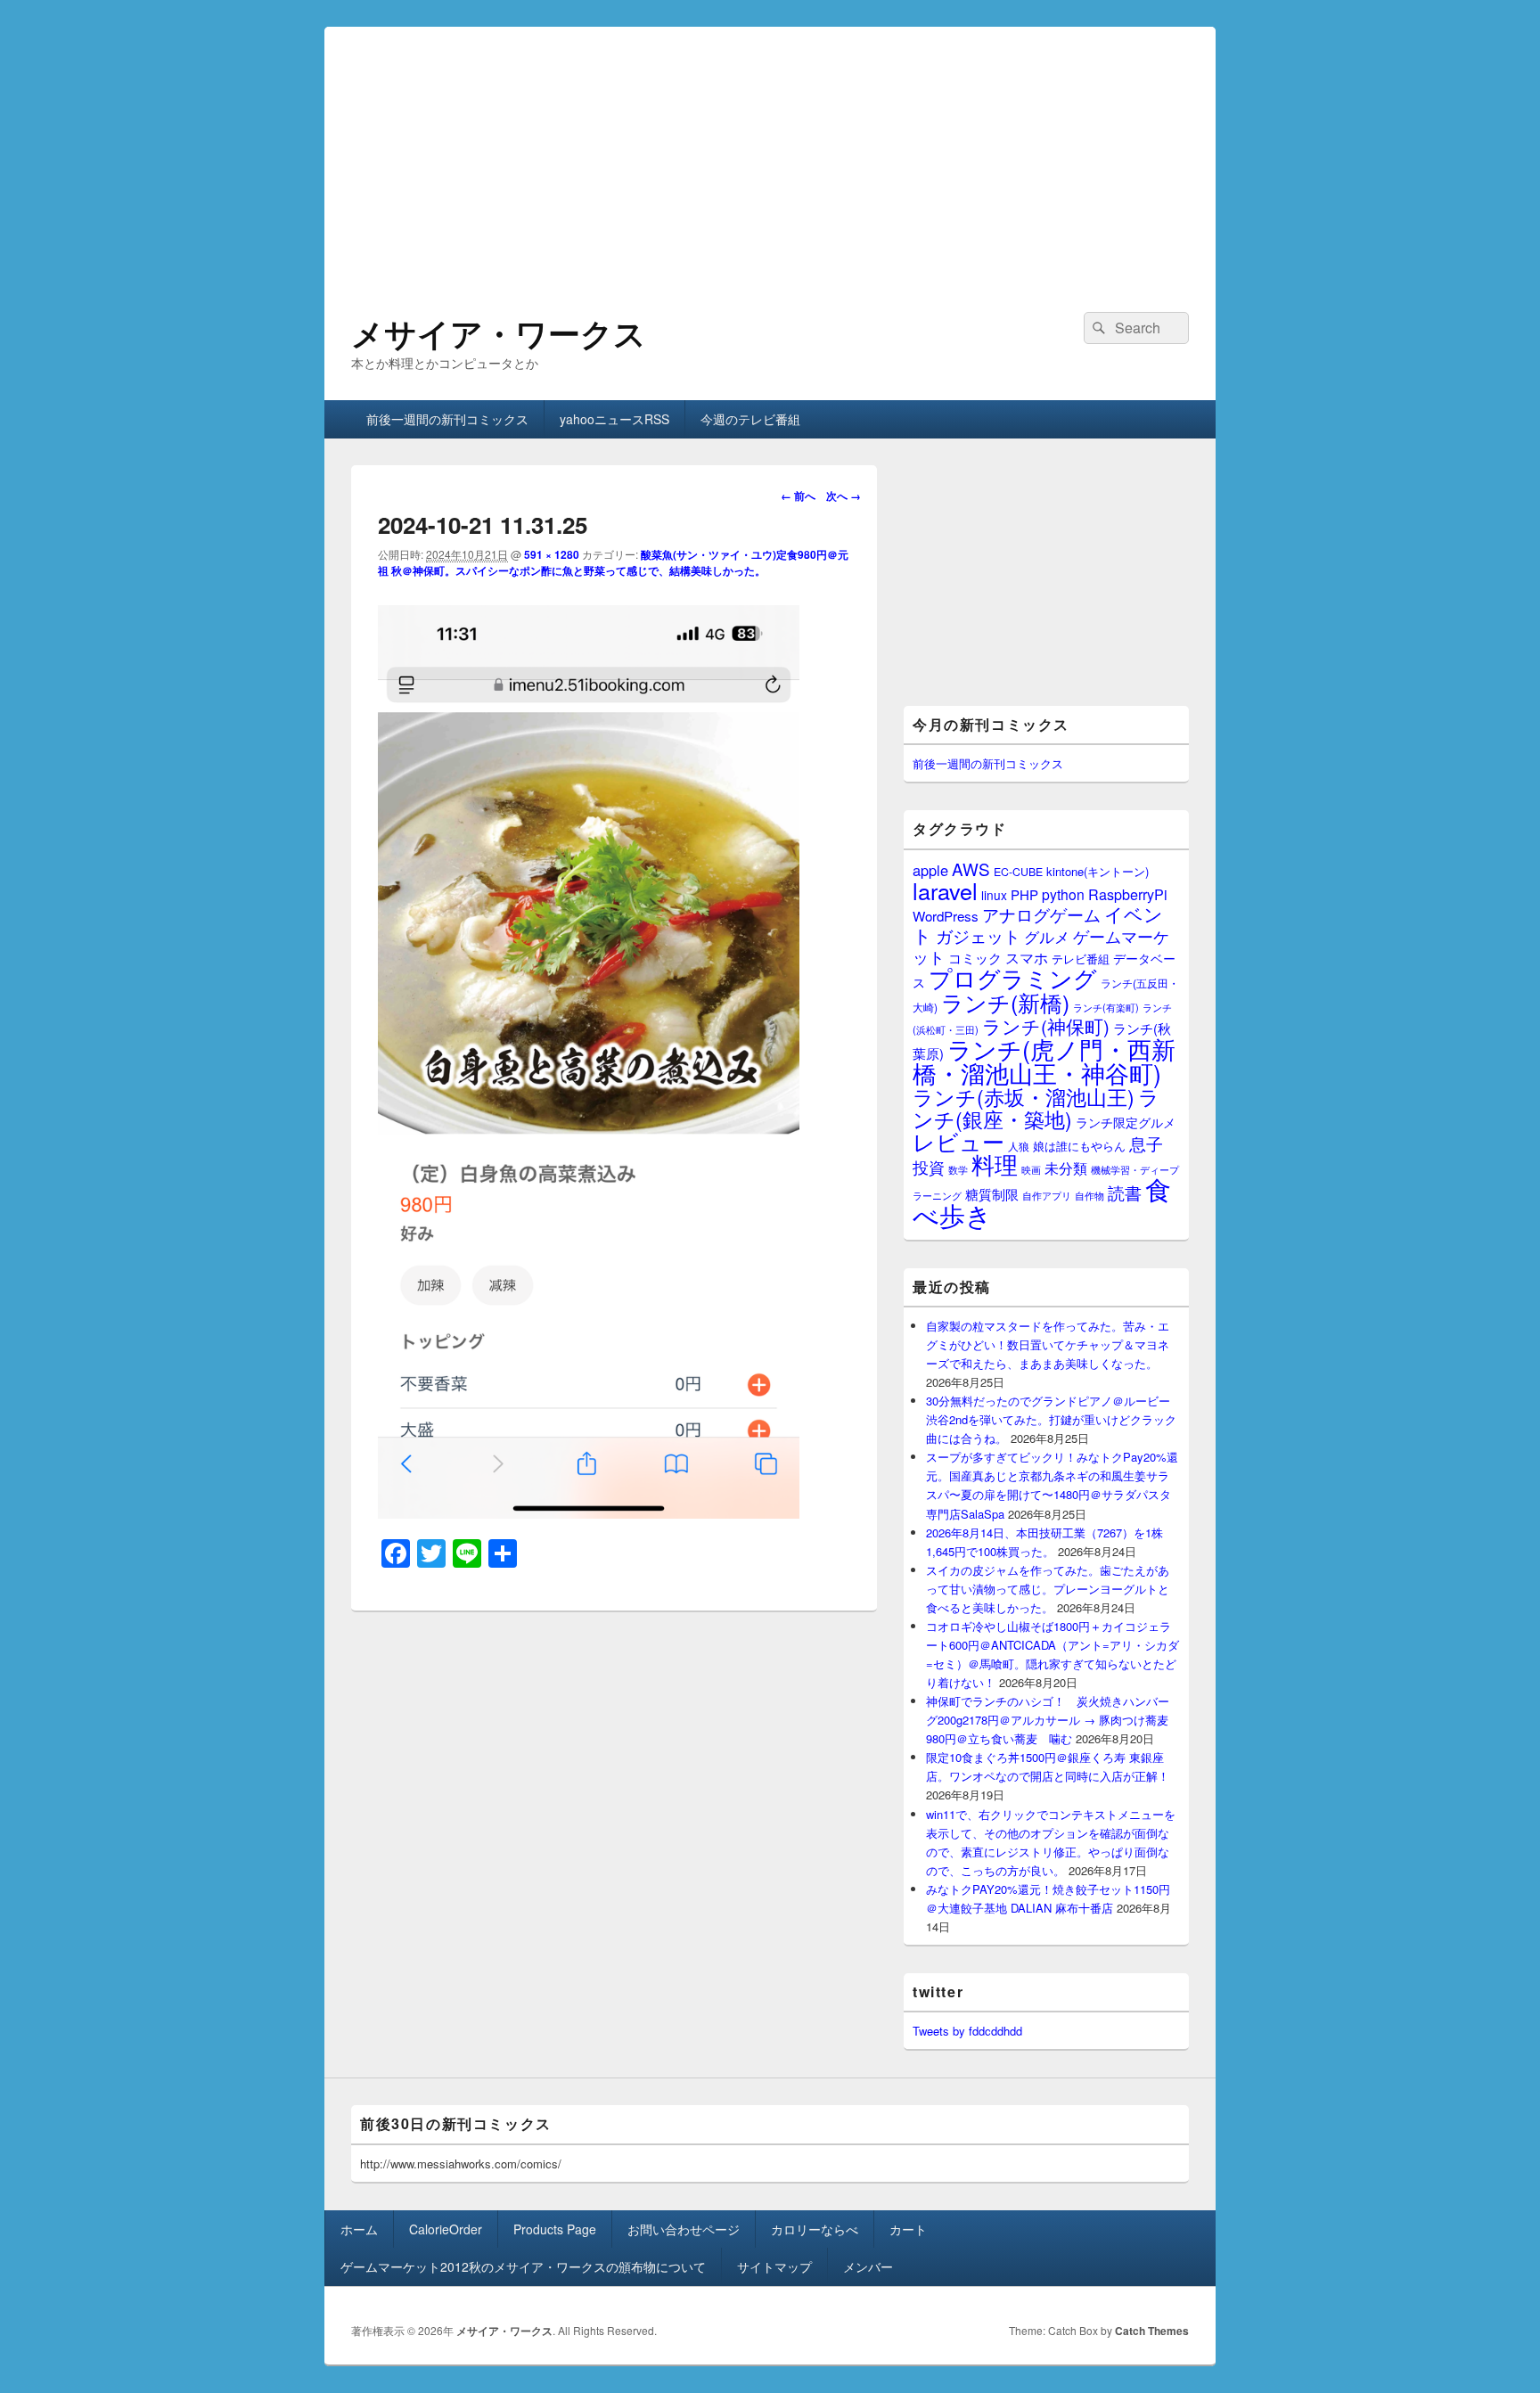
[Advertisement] (770, 152)
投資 (929, 1167)
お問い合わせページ (684, 2229)
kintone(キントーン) (1098, 871)
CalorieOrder (446, 2229)
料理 (995, 1164)
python (1063, 894)
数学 (958, 1169)
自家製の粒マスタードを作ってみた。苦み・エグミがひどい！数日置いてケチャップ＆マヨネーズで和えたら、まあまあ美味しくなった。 (1048, 1344)
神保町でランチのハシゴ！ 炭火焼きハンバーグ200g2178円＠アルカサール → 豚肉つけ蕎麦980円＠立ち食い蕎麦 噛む (1048, 1720)
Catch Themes (1152, 2331)
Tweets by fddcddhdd (967, 2031)
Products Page (555, 2229)
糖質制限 (992, 1194)
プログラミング (1013, 977)
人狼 (1019, 1146)
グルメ (1047, 936)
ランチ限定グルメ (1126, 1122)
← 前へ (798, 496)
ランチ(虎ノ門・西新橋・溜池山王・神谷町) (1044, 1061)
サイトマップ (774, 2266)
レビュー (958, 1141)
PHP (1024, 894)
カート (908, 2229)
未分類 (1066, 1168)
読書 (1125, 1192)
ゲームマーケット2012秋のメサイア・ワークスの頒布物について (523, 2266)
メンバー (868, 2266)
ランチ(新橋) (1005, 1002)
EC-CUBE (1018, 872)
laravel (945, 890)
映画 (1031, 1169)
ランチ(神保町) (1046, 1026)
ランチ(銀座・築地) (1036, 1108)
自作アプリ (1047, 1195)
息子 (1146, 1143)
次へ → (844, 496)
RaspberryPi (1128, 894)
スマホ (1027, 957)
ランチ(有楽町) (1106, 1007)
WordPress (946, 916)
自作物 (1089, 1195)
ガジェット (978, 935)
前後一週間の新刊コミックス (447, 419)
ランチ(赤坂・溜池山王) (1024, 1096)
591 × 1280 (552, 554)
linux (994, 895)
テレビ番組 (1081, 959)
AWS (971, 869)
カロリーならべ (815, 2229)
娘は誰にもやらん (1079, 1146)
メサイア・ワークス (499, 332)
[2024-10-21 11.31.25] (589, 1513)
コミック (975, 958)
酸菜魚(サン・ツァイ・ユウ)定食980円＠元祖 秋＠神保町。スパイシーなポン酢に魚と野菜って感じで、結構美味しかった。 (613, 562)
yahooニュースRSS (614, 419)
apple (930, 870)
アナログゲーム (1041, 914)
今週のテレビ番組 (750, 419)
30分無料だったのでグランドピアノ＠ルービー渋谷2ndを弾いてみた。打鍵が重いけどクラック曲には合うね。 (1051, 1419)
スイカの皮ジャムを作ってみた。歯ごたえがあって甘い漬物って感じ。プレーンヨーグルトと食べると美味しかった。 (1048, 1589)
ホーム (359, 2229)
